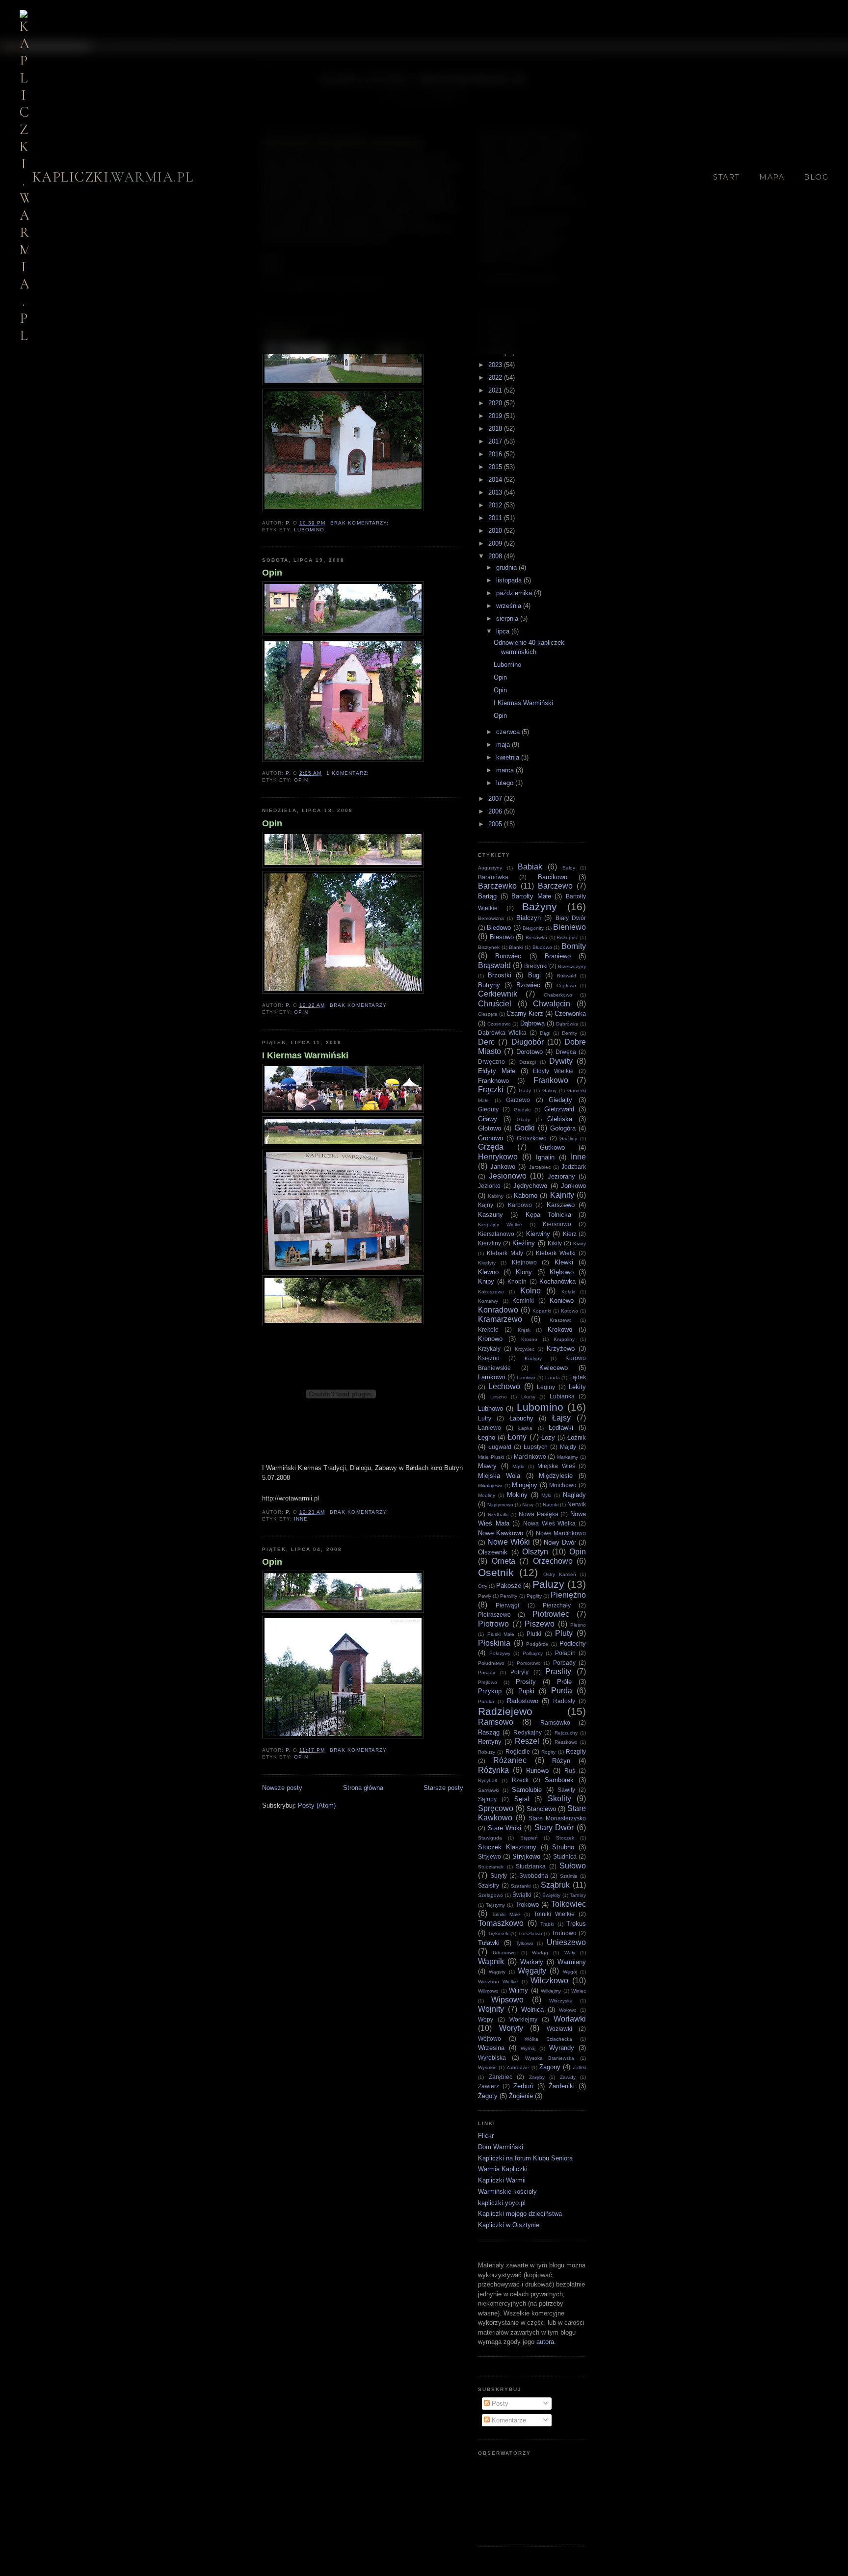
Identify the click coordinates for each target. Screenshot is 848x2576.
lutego (506, 783)
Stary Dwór (554, 1827)
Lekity (577, 1387)
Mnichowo (563, 1485)
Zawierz (489, 2086)
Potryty (519, 1672)
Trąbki (547, 1924)
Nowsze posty (282, 1788)
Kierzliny (490, 1243)
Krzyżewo (561, 1349)
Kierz (570, 1234)
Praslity (558, 1671)
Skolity (559, 1799)
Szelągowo (490, 1895)
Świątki (522, 1895)
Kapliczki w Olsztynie (509, 2225)
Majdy (568, 1447)
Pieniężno (568, 1595)
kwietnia (509, 757)
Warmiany (572, 1962)
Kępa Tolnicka (548, 1215)
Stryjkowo (526, 1856)
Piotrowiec (551, 1614)
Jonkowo (573, 1186)
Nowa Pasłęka (539, 1514)
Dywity (561, 1061)
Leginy (546, 1387)
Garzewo (518, 1100)
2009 (496, 543)
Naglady (574, 1495)
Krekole (488, 1329)
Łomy (517, 1437)
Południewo (491, 1663)
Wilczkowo (549, 1981)
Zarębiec (501, 2077)
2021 (496, 390)
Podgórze (537, 1644)
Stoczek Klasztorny (507, 1847)
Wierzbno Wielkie (498, 1982)
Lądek (578, 1377)
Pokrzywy (500, 1653)
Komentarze (508, 2420)
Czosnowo (499, 1024)
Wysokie (487, 2067)
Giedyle (522, 1110)
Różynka (493, 1770)
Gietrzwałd (559, 1109)
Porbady (564, 1663)
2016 (496, 454)
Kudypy (533, 1358)
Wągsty (497, 1972)
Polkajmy (533, 1653)
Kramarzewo (500, 1319)
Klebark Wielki (556, 1253)
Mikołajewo (490, 1485)
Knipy (486, 1281)
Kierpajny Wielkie (500, 1224)
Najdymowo (500, 1505)
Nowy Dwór (560, 1542)
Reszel (527, 1741)
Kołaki (568, 1292)
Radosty (564, 1701)
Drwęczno (491, 1062)
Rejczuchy (566, 1733)
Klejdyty (487, 1263)
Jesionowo (508, 1176)
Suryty (499, 1876)
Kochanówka (557, 1281)
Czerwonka (570, 1013)
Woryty (511, 2028)
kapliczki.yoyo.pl (502, 2203)
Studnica (565, 1856)
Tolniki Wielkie (554, 1914)
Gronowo (490, 1138)
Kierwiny (538, 1234)
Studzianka (531, 1866)
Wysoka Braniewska (550, 2058)
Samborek (559, 1780)
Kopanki (542, 1311)
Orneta (503, 1561)
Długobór (528, 1042)
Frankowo (551, 1080)
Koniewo (562, 1301)
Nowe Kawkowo (501, 1533)
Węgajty (532, 1971)
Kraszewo (561, 1320)
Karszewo (561, 1205)
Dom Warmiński (501, 2147)
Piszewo (540, 1624)
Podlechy (573, 1643)
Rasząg (489, 1732)
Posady (487, 1672)
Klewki (564, 1262)
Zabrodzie (518, 2067)
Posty (499, 2404)
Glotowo (490, 1128)
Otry (483, 1586)
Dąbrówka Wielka (502, 1033)
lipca (504, 631)
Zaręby (537, 2077)
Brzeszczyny (572, 966)
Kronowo (490, 1339)
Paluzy (548, 1584)
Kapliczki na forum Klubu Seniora (525, 2158)
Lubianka (562, 1396)
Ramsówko (555, 1722)
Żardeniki (562, 2086)
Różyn (561, 1761)
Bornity (574, 946)
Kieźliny (524, 1243)
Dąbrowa (532, 1023)
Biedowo (499, 928)
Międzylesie (556, 1476)
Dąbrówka (567, 1024)
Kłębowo (562, 1272)
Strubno (563, 1847)
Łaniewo (490, 1428)
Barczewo (555, 886)
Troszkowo (530, 1933)
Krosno (529, 1339)
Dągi (545, 1033)
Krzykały (489, 1349)
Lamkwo (526, 1378)
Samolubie (527, 1790)
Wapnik (491, 1961)
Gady (525, 1091)
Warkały (532, 1962)
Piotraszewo (494, 1615)
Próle (564, 1682)
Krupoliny (564, 1339)
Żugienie (521, 2096)
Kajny (486, 1205)
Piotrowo (493, 1624)
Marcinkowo (530, 1457)
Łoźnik (577, 1437)
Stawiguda (490, 1838)
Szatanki (521, 1886)
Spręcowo (496, 1808)
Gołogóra (563, 1128)
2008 (496, 556)
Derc (486, 1042)
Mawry (487, 1466)
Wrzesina (491, 2048)
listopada (510, 580)
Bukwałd (567, 976)
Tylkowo (525, 1943)
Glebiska (560, 1119)
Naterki (551, 1505)
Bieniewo (570, 927)
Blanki (516, 947)
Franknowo (493, 1081)
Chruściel (495, 1004)
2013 (496, 492)
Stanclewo (541, 1809)
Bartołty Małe (531, 896)
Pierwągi (507, 1605)
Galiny (549, 1091)
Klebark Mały (505, 1253)
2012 (496, 505)
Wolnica (532, 2010)
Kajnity (562, 1195)
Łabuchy (521, 1418)
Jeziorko (489, 1186)
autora (545, 2342)
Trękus (576, 1924)
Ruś (570, 1771)
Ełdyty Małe (497, 1071)
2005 (496, 824)
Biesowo (502, 937)
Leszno (499, 1397)
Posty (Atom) (317, 1805)
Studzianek (491, 1867)
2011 (496, 518)
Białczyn (529, 918)
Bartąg (487, 896)
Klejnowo (524, 1262)
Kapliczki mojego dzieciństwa (520, 2214)
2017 (496, 441)
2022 (496, 378)
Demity (570, 1033)
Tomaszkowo (501, 1923)
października (515, 593)
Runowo (537, 1771)
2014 (496, 480)
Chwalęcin (552, 1004)
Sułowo (573, 1866)
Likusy (528, 1397)
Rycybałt (488, 1780)
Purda (562, 1691)
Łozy (548, 1437)
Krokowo (560, 1329)
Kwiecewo (554, 1368)
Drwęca (566, 1052)
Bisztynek (489, 947)
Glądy (523, 1119)
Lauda (553, 1378)
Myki (546, 1495)
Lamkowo (491, 1377)
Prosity (526, 1682)
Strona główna (363, 1788)
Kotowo (570, 1311)
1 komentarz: (348, 773)
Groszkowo (532, 1138)
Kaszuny (490, 1215)
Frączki (491, 1090)
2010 (496, 531)
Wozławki (559, 2029)
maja (504, 745)
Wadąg (540, 1953)
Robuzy (487, 1752)
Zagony (550, 2067)
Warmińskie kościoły (507, 2192)
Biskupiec (567, 937)
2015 (496, 467)
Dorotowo (530, 1052)
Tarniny (578, 1895)
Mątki (518, 1466)
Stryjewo (490, 1856)
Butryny (489, 985)
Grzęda (491, 1147)
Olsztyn (535, 1552)
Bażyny (540, 907)
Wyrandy (562, 2048)
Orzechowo (553, 1561)
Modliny (487, 1495)
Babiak (530, 867)
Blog (816, 177)
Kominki (523, 1301)
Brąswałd (494, 965)
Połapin (565, 1653)
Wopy (486, 2019)
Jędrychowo (530, 1186)
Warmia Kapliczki (503, 2169)
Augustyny (490, 868)
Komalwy (488, 1301)
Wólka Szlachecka (548, 2039)
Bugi (534, 975)
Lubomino (309, 530)
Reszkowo (566, 1742)
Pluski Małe (501, 1634)
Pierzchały (557, 1605)
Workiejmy (523, 2019)
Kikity (555, 1243)
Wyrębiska (492, 2058)
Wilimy (518, 1990)
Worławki (570, 2019)
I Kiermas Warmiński (305, 1055)
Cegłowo (566, 986)
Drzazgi (528, 1062)
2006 (496, 811)
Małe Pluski (491, 1457)
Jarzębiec (540, 1167)
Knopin (517, 1281)
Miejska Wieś (556, 1466)
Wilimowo (488, 1991)
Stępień (529, 1838)
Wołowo (568, 2010)
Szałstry (489, 1885)
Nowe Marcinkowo (561, 1533)
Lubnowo (490, 1408)
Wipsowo (507, 2000)
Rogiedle (518, 1751)
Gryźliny (568, 1139)
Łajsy (561, 1418)
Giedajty (560, 1100)
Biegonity (533, 928)
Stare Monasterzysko (557, 1818)
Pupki (526, 1691)
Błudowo (542, 947)
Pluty (564, 1633)
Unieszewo (566, 1942)
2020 (496, 403)
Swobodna (534, 1876)
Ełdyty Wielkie (553, 1071)
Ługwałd (500, 1447)
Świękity (551, 1895)
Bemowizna (491, 918)
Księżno (489, 1358)
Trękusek (498, 1933)
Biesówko (536, 937)
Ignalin (545, 1157)
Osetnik (496, 1572)
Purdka (486, 1701)
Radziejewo (505, 1711)
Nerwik (577, 1504)
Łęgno (487, 1437)
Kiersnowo (557, 1224)
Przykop (490, 1691)
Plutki (534, 1634)
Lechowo (504, 1386)
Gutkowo (552, 1147)
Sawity (566, 1790)
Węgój (570, 1972)
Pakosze (509, 1586)
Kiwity (580, 1244)
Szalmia (569, 1876)
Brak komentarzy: (360, 523)
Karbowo (520, 1205)
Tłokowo (527, 1905)
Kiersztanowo (496, 1234)
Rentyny (490, 1742)
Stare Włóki (505, 1828)
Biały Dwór (571, 918)
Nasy (528, 1505)
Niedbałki (498, 1514)
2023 (496, 365)
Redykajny (528, 1732)
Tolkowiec (569, 1904)
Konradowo (498, 1310)
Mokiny (517, 1495)
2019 (496, 416)
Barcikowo (553, 877)
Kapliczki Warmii (502, 2180)
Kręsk (524, 1330)
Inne (301, 1519)
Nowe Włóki (509, 1542)
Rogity (548, 1752)
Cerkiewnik (498, 994)
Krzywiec (525, 1349)
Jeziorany (561, 1176)
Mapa (772, 177)
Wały (570, 1953)
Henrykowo (498, 1157)
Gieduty (488, 1109)
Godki (525, 1128)
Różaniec (510, 1760)
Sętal (522, 1799)
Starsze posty (443, 1788)
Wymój (528, 2048)
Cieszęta (488, 1014)
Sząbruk (555, 1885)
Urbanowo (504, 1953)
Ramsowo (496, 1722)
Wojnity (491, 2009)
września (510, 606)
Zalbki (579, 2067)
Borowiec (508, 956)
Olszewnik (493, 1552)
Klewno (488, 1272)
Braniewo (558, 956)
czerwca (509, 732)
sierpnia (508, 618)
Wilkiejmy (551, 1991)
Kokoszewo (491, 1292)
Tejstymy (495, 1905)
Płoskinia (494, 1643)
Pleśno (578, 1625)
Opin (272, 573)
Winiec (579, 1991)
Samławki (489, 1790)
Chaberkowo (558, 995)
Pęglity (534, 1596)
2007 (496, 799)
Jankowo (503, 1167)
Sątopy (487, 1799)
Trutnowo (564, 1933)
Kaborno (526, 1196)
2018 (496, 429)
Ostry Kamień (560, 1574)
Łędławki (561, 1428)
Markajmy (568, 1457)
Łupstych (536, 1447)
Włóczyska (561, 2001)
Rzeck (520, 1780)
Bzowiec (528, 985)
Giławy (488, 1119)
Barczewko (497, 886)
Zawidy (568, 2077)
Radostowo (523, 1701)
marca (506, 770)
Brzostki (500, 975)
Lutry (485, 1418)
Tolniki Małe (506, 1914)
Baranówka (493, 877)
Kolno (530, 1291)
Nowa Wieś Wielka (549, 1523)
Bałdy (569, 868)
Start (726, 177)
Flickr (486, 2136)
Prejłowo (488, 1682)
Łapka (525, 1428)
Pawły (485, 1596)
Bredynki (536, 966)
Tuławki (489, 1943)
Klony (524, 1272)
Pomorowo (529, 1663)
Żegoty (488, 2096)
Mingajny (525, 1485)
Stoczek (565, 1838)
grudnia (507, 567)
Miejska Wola (499, 1476)
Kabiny (496, 1196)
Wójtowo (490, 2038)
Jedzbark (574, 1167)
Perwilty (509, 1596)
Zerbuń (523, 2086)
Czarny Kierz (525, 1013)
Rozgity (576, 1751)
